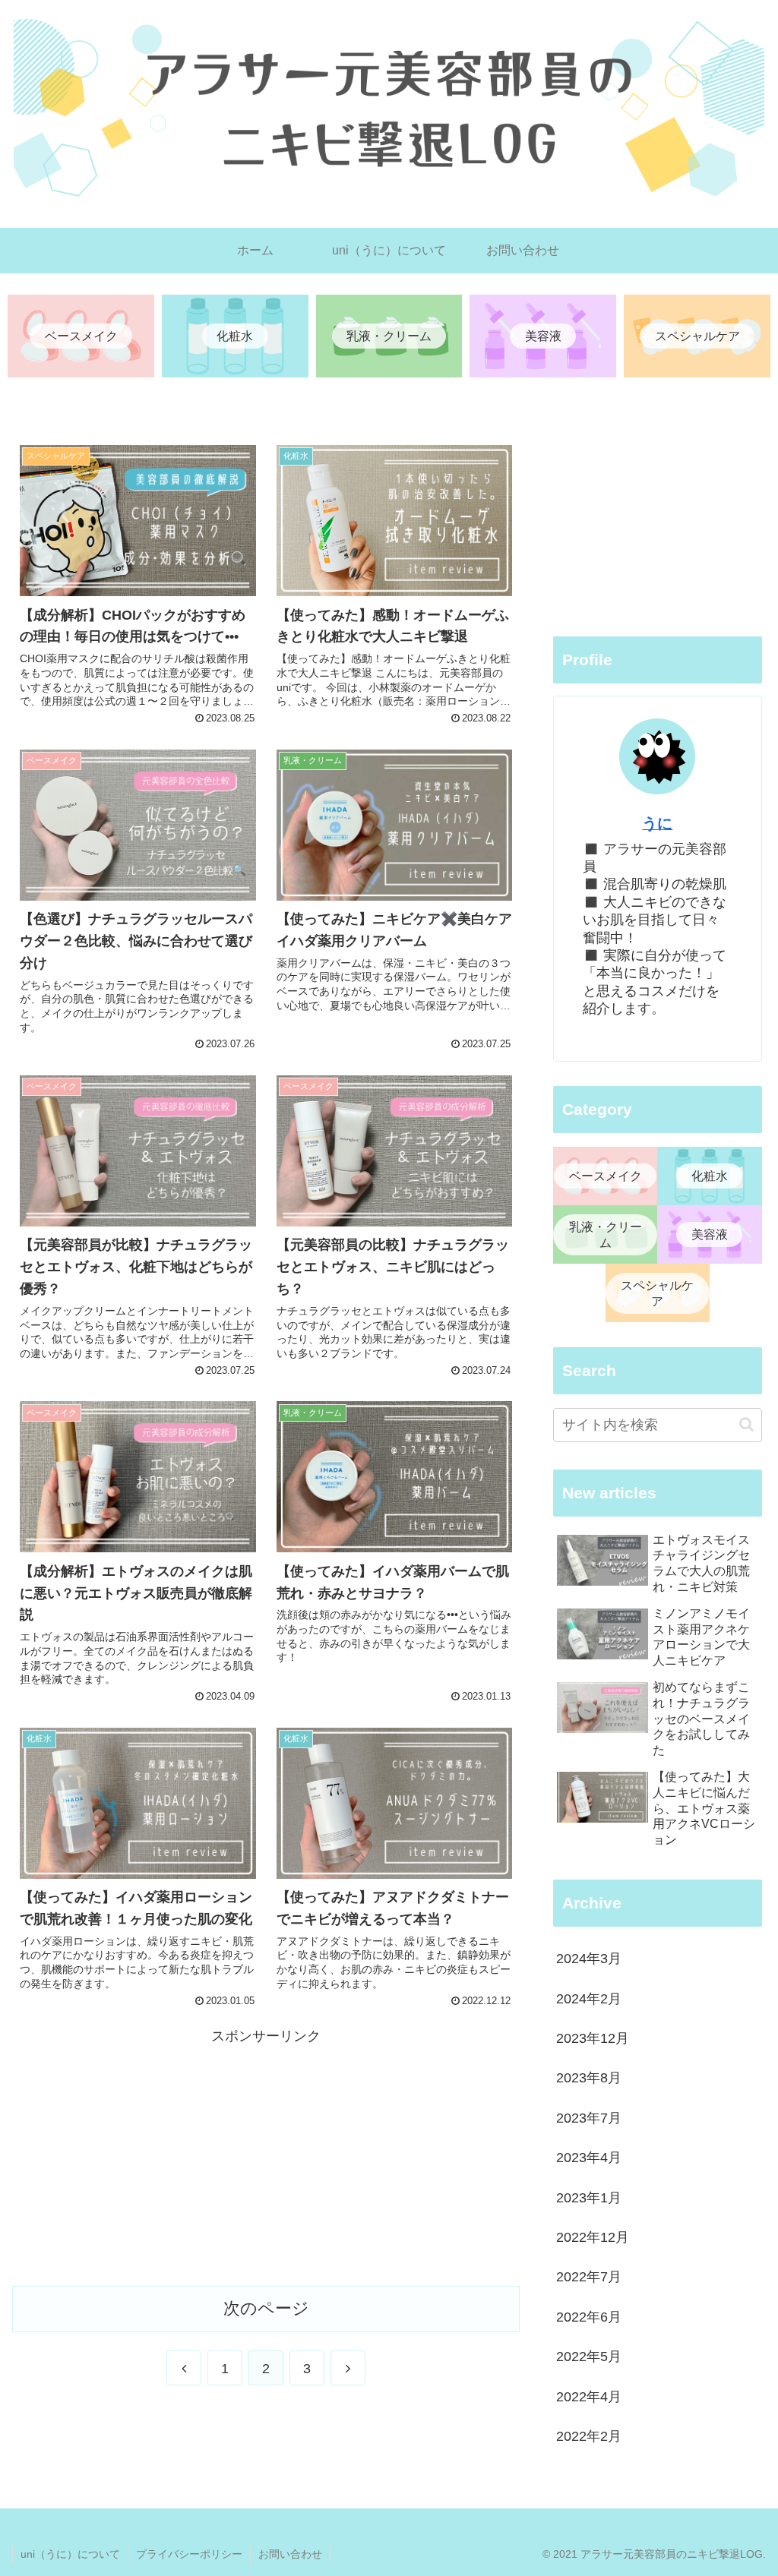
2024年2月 (589, 1999)
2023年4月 (589, 2158)
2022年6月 (589, 2317)
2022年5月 (589, 2357)
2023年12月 (593, 2038)
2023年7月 (589, 2118)
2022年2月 (589, 2436)
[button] (746, 1424)
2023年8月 (589, 2078)
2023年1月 (589, 2198)
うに (657, 823)
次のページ (266, 2308)
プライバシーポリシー (189, 2554)
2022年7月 (589, 2277)
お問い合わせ (290, 2554)
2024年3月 (589, 1959)
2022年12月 (593, 2237)
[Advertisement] (266, 2155)
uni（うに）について (70, 2554)
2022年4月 (589, 2397)
